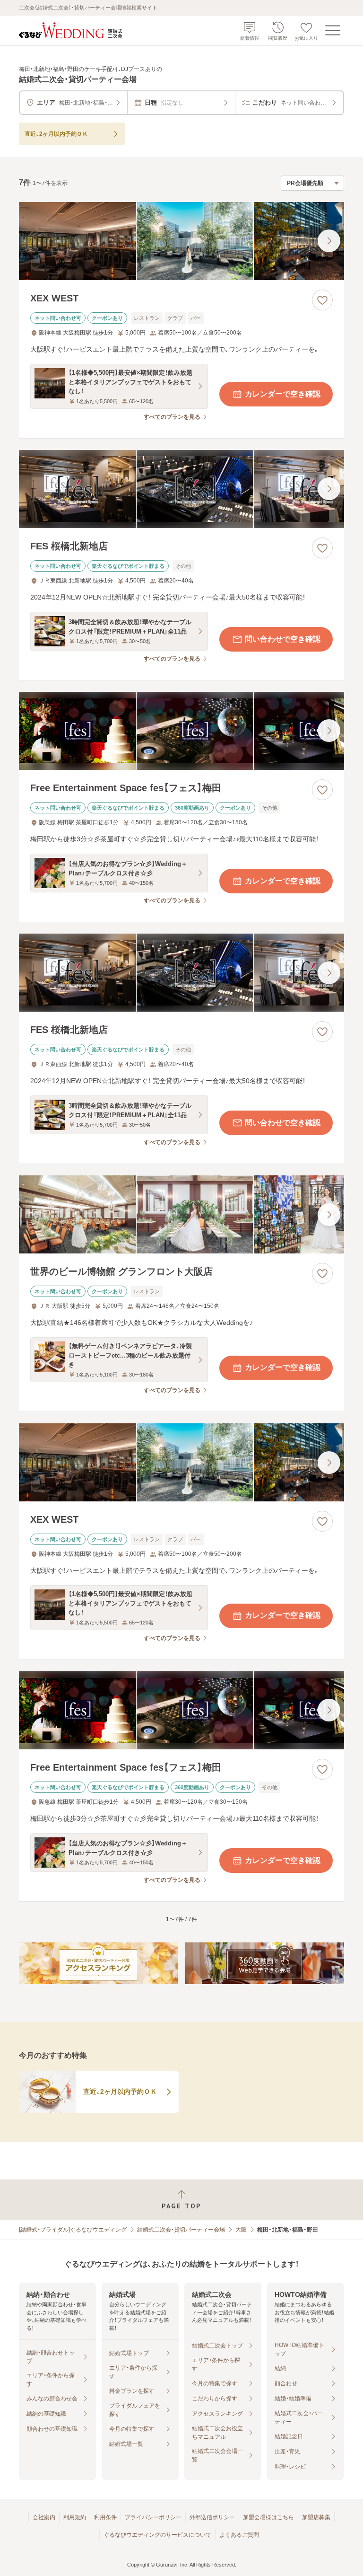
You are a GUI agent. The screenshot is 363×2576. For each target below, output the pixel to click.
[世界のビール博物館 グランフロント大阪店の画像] (181, 1214)
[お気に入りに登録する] (322, 300)
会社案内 (44, 2517)
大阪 (241, 2230)
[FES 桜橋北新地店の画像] (181, 489)
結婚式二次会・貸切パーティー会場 (181, 2230)
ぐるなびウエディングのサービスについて (157, 2535)
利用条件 (105, 2517)
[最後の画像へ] (329, 241)
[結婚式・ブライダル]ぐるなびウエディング (73, 2230)
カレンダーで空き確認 (283, 394)
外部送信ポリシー (212, 2517)
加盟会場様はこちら (268, 2517)
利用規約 (75, 2517)
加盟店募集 (316, 2517)
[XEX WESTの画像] (181, 241)
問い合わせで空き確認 (283, 639)
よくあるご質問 (239, 2535)
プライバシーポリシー (153, 2517)
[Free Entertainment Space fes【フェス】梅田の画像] (181, 731)
